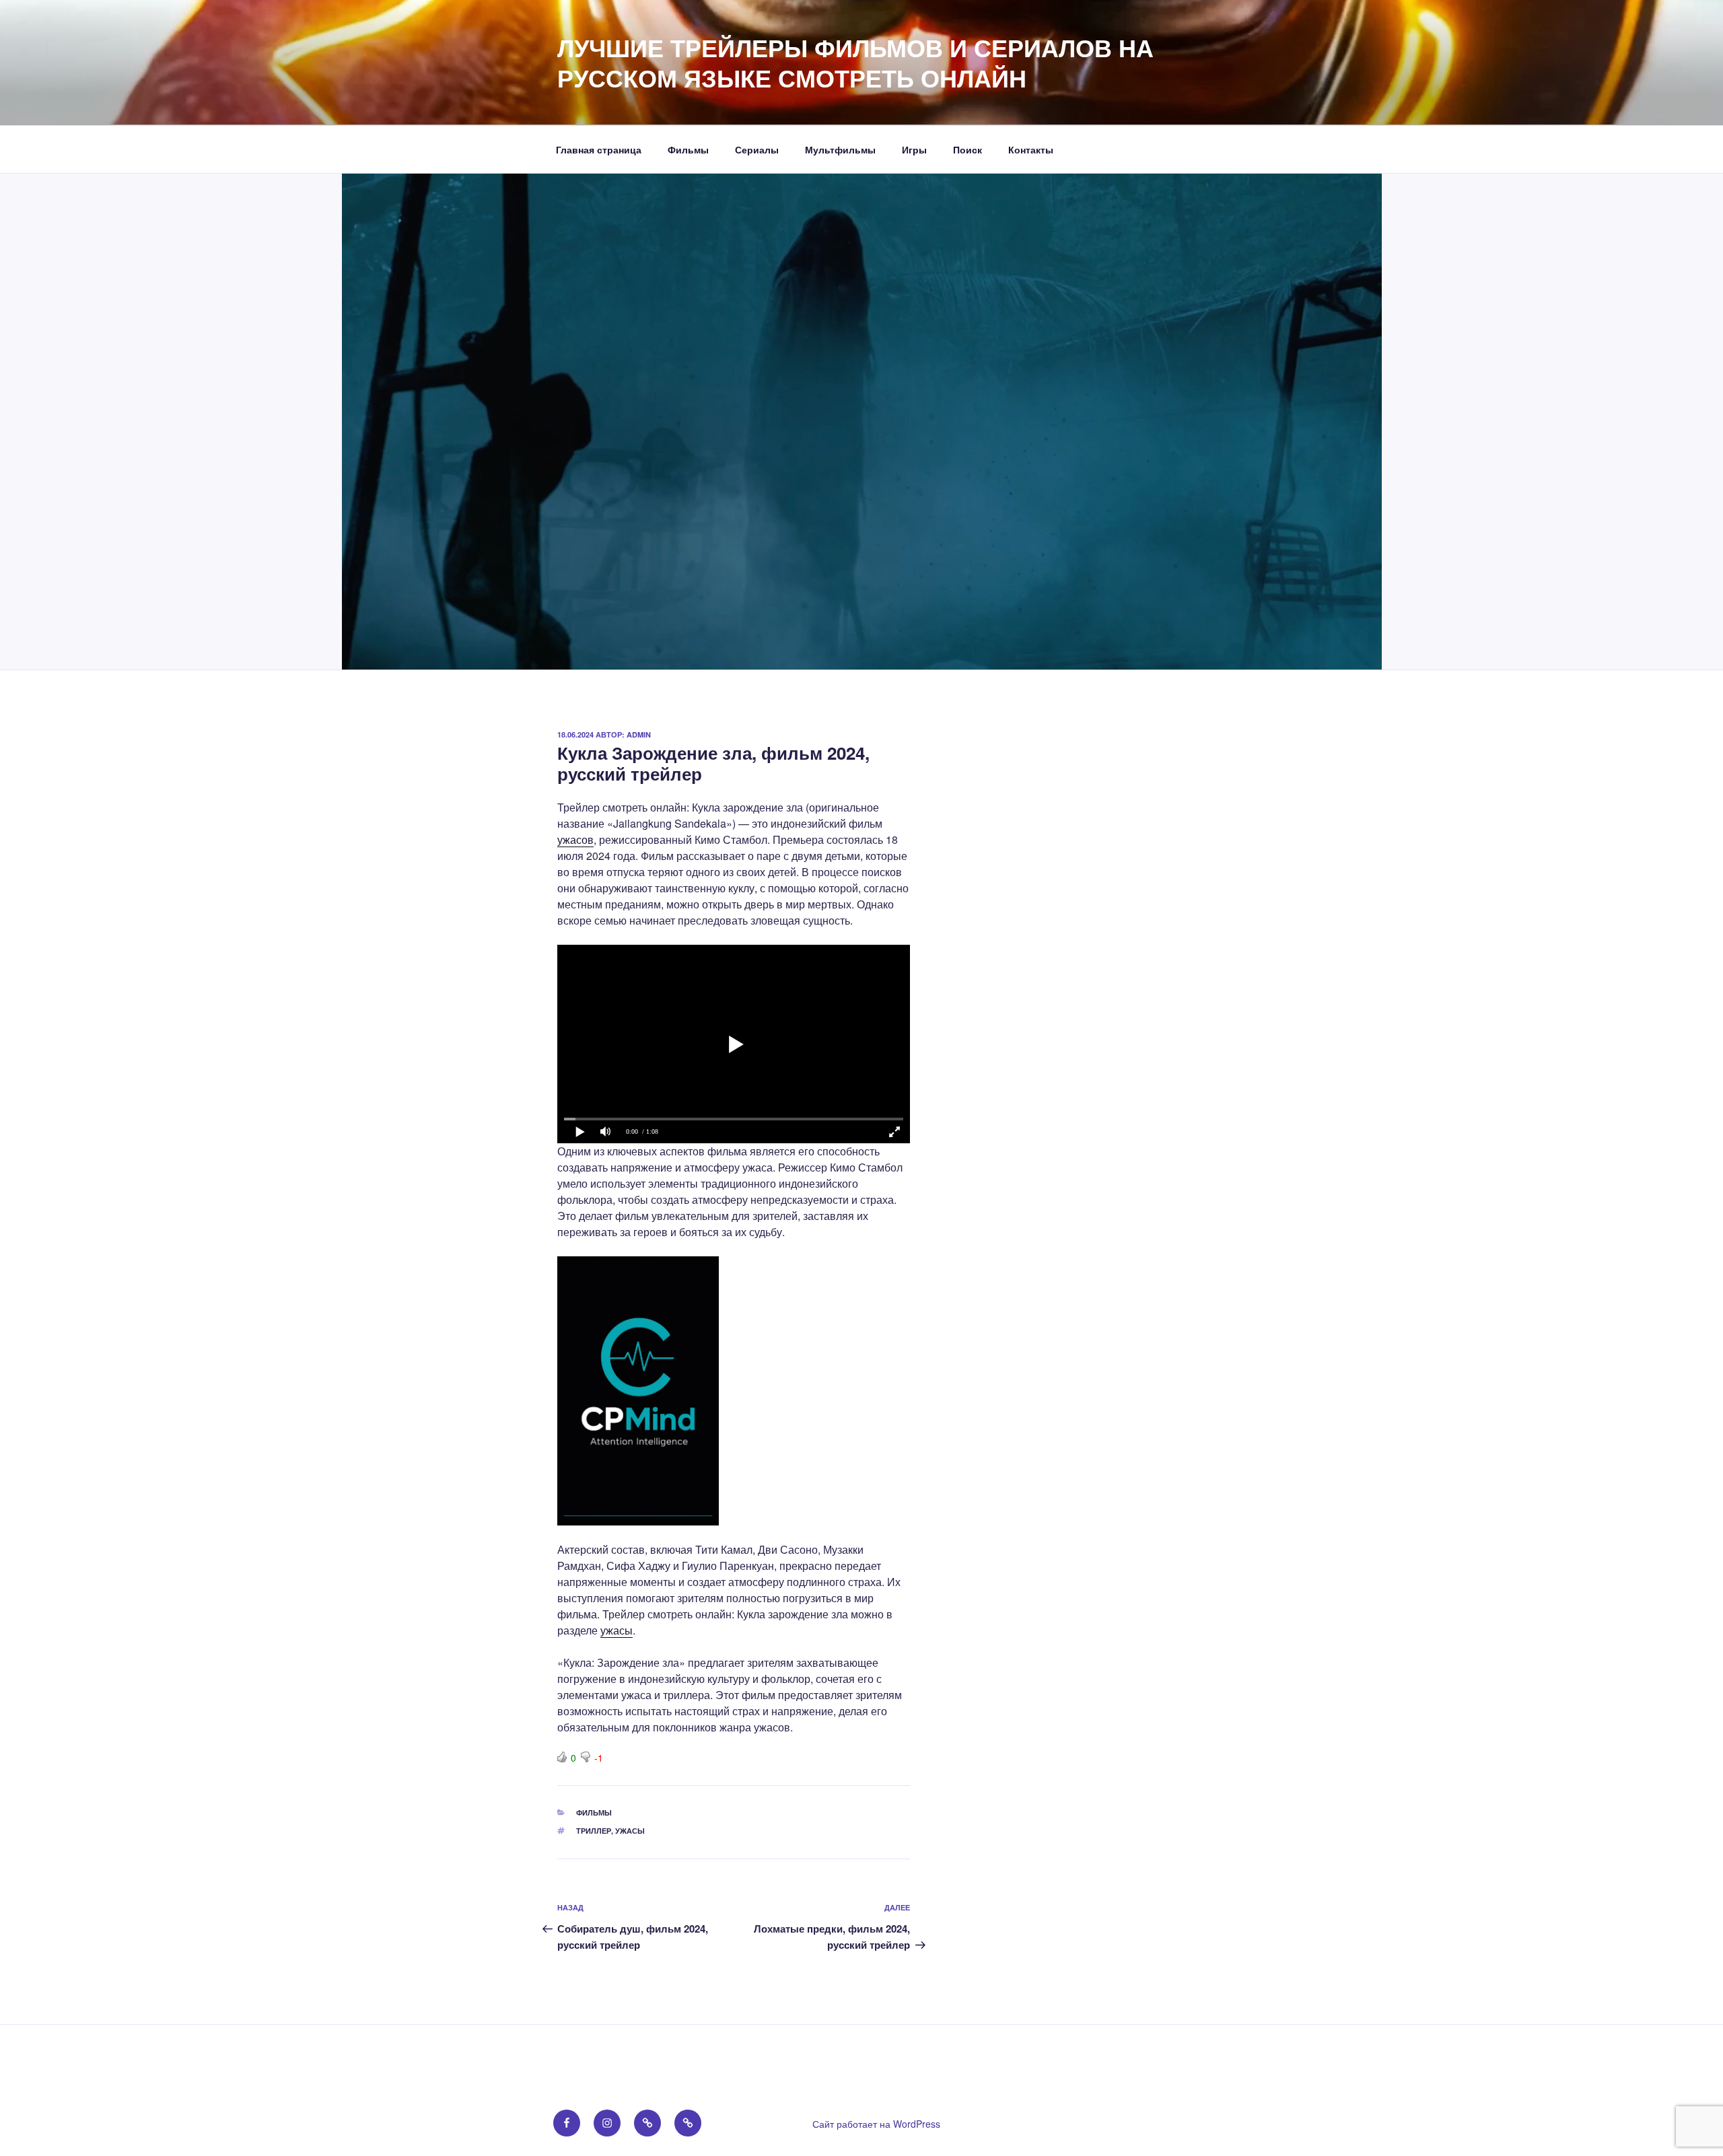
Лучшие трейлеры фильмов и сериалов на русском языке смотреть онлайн (855, 62)
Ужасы (630, 1831)
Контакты (1031, 149)
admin (639, 734)
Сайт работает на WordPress (876, 2124)
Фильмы (688, 149)
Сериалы (757, 149)
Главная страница (599, 149)
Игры (914, 149)
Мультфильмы (840, 149)
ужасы (617, 1630)
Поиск (968, 149)
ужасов (575, 839)
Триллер (594, 1831)
